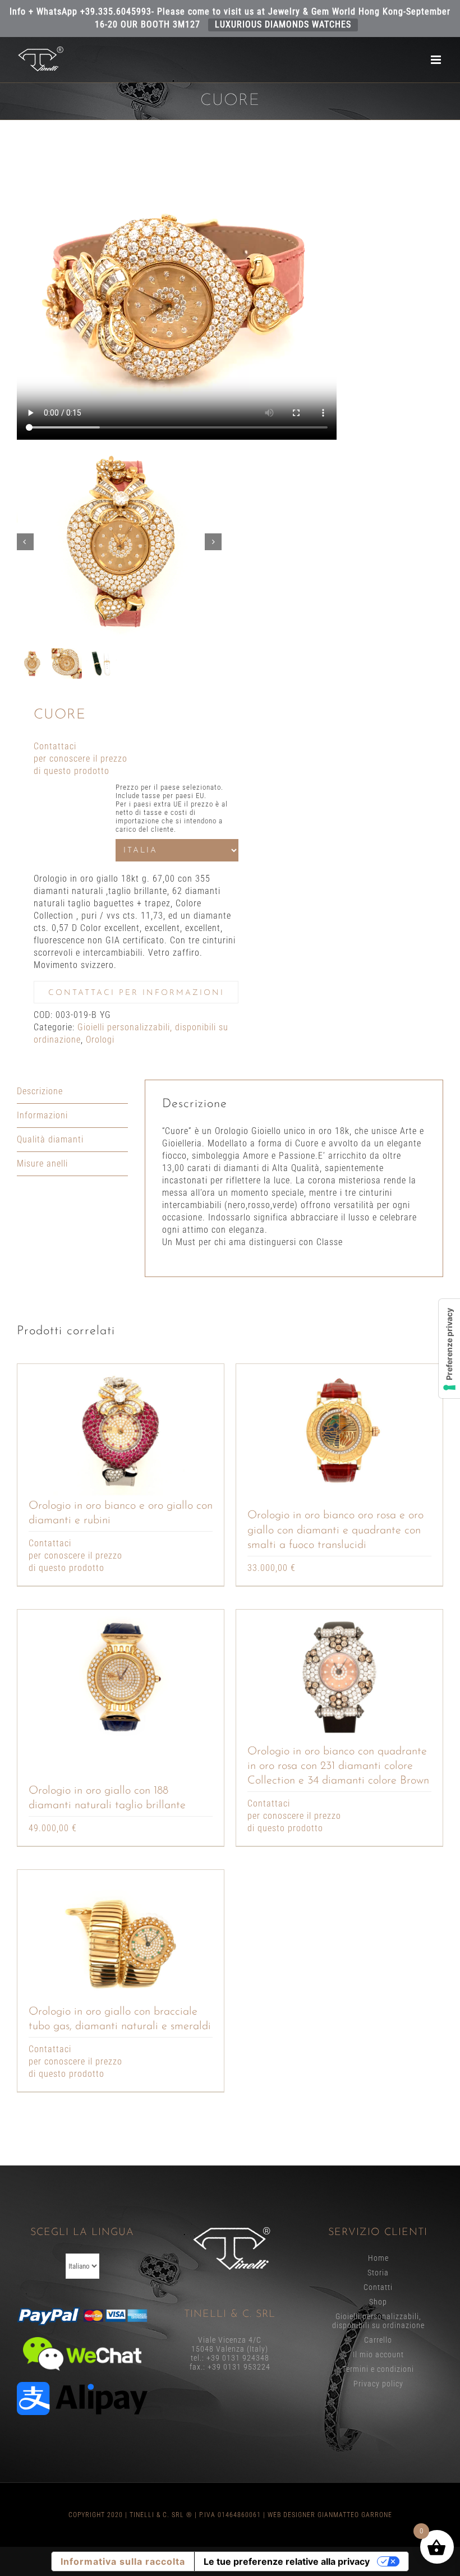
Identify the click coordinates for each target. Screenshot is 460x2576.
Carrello (378, 2340)
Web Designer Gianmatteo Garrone (330, 2515)
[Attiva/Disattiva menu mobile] (437, 60)
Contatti (378, 2287)
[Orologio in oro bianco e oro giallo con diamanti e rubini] (121, 1431)
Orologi (100, 1040)
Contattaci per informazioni (136, 993)
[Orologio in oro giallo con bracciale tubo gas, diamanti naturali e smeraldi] (121, 1937)
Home (378, 2258)
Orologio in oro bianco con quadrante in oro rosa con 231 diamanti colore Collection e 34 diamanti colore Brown (338, 1766)
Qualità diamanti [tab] (50, 1139)
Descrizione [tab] (40, 1091)
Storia (378, 2273)
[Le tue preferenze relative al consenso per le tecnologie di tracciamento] (449, 1349)
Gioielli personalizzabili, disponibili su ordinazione (378, 2321)
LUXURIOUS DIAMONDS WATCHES (283, 24)
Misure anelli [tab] (42, 1163)
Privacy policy (378, 2384)
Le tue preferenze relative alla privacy (287, 2561)
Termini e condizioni (378, 2369)
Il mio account (378, 2354)
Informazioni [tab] (42, 1115)
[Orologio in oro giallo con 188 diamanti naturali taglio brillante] (121, 1677)
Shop (378, 2302)
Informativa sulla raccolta (123, 2561)
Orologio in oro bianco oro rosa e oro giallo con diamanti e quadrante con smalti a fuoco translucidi (335, 1530)
